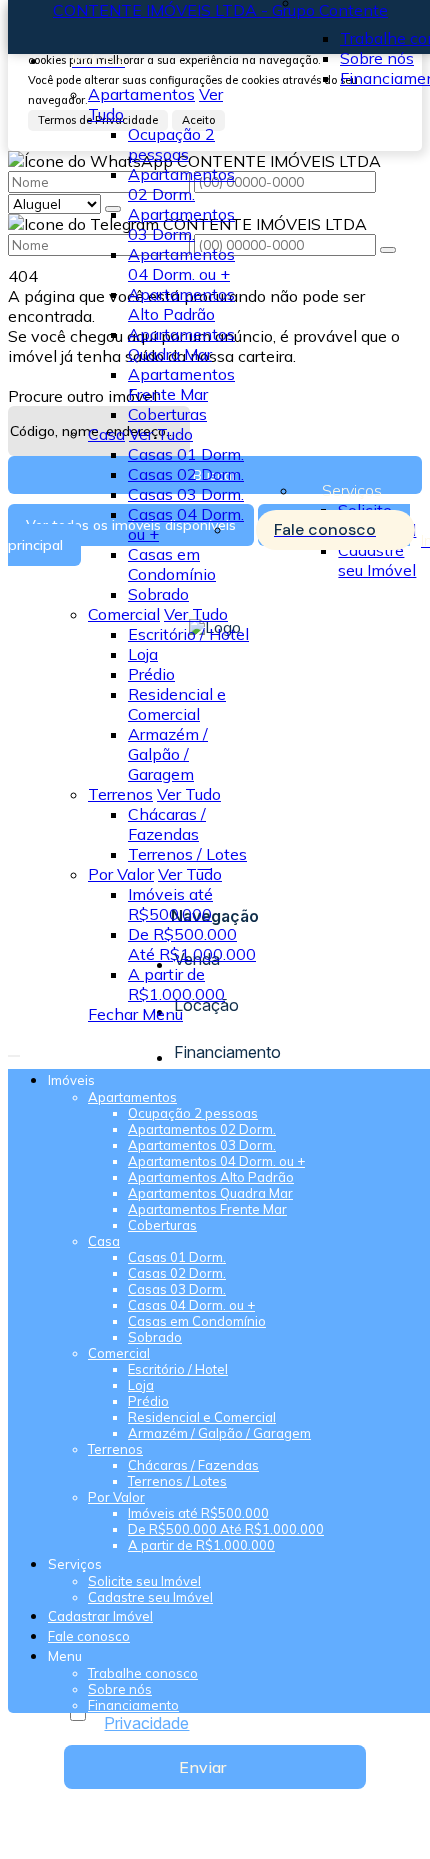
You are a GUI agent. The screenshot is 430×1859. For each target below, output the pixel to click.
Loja (143, 654)
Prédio (151, 674)
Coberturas (167, 414)
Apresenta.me (60, 1841)
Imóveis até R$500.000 (170, 904)
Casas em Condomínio (172, 564)
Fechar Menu (135, 1014)
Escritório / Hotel (188, 634)
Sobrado (158, 594)
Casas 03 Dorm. (186, 494)
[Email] (215, 899)
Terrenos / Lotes (187, 854)
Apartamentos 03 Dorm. (181, 224)
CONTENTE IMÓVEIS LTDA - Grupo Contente (220, 10)
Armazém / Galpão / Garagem (168, 754)
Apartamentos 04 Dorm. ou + (181, 264)
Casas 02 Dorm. (186, 474)
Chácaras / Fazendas (167, 824)
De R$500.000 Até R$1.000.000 (192, 944)
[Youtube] (215, 881)
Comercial (124, 614)
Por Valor (121, 874)
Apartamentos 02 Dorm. (181, 184)
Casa (106, 434)
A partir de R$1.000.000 (176, 984)
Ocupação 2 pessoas (171, 144)
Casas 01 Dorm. (186, 454)
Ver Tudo (161, 434)
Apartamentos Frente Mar (181, 384)
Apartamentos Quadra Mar (181, 344)
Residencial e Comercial (177, 704)
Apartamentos (141, 94)
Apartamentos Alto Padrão (181, 304)
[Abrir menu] (14, 1050)
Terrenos (120, 794)
